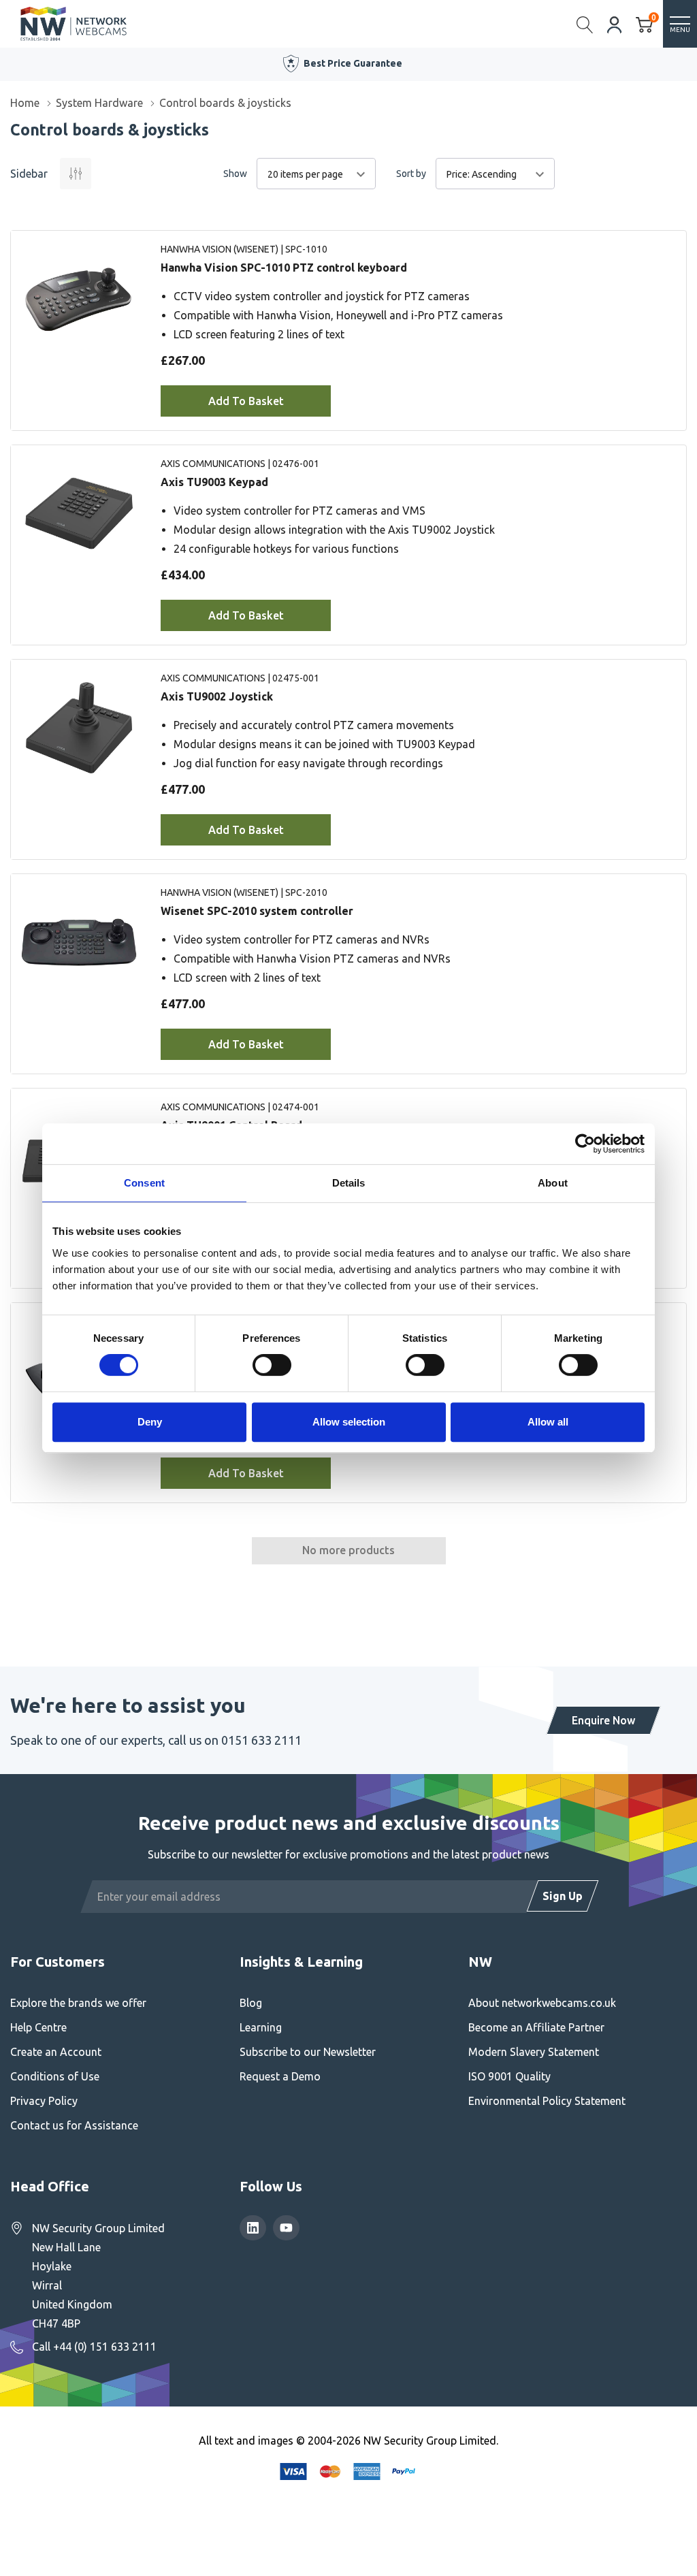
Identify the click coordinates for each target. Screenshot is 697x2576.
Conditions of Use (55, 2076)
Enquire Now (603, 1720)
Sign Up (563, 1896)
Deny (150, 1422)
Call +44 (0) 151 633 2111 (94, 2347)
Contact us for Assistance (74, 2125)
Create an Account (56, 2052)
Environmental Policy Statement (547, 2101)
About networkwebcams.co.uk (542, 2003)
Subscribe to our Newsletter (308, 2052)
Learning (261, 2027)
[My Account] (615, 23)
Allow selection (349, 1422)
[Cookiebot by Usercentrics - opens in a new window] (585, 1144)
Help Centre (38, 2027)
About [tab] (553, 1183)
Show (235, 174)
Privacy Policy (44, 2101)
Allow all (548, 1422)
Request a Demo (280, 2076)
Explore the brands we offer (78, 2003)
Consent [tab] (144, 1183)
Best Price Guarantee (353, 63)
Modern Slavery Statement (534, 2052)
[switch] (272, 1365)
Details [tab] (349, 1183)
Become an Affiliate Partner (536, 2027)
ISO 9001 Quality (509, 2076)
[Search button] (585, 24)
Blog (251, 2003)
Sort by (411, 174)
